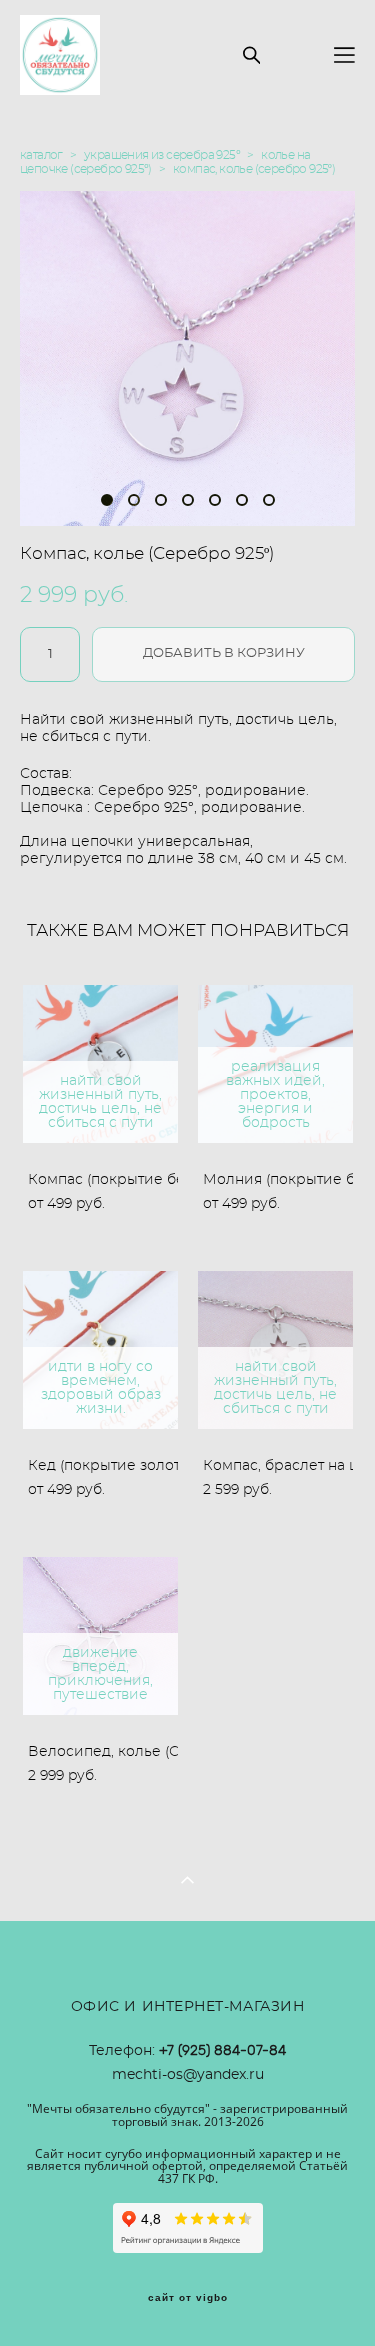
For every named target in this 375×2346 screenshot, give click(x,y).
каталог (41, 155)
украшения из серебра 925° (162, 155)
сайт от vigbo (188, 2298)
